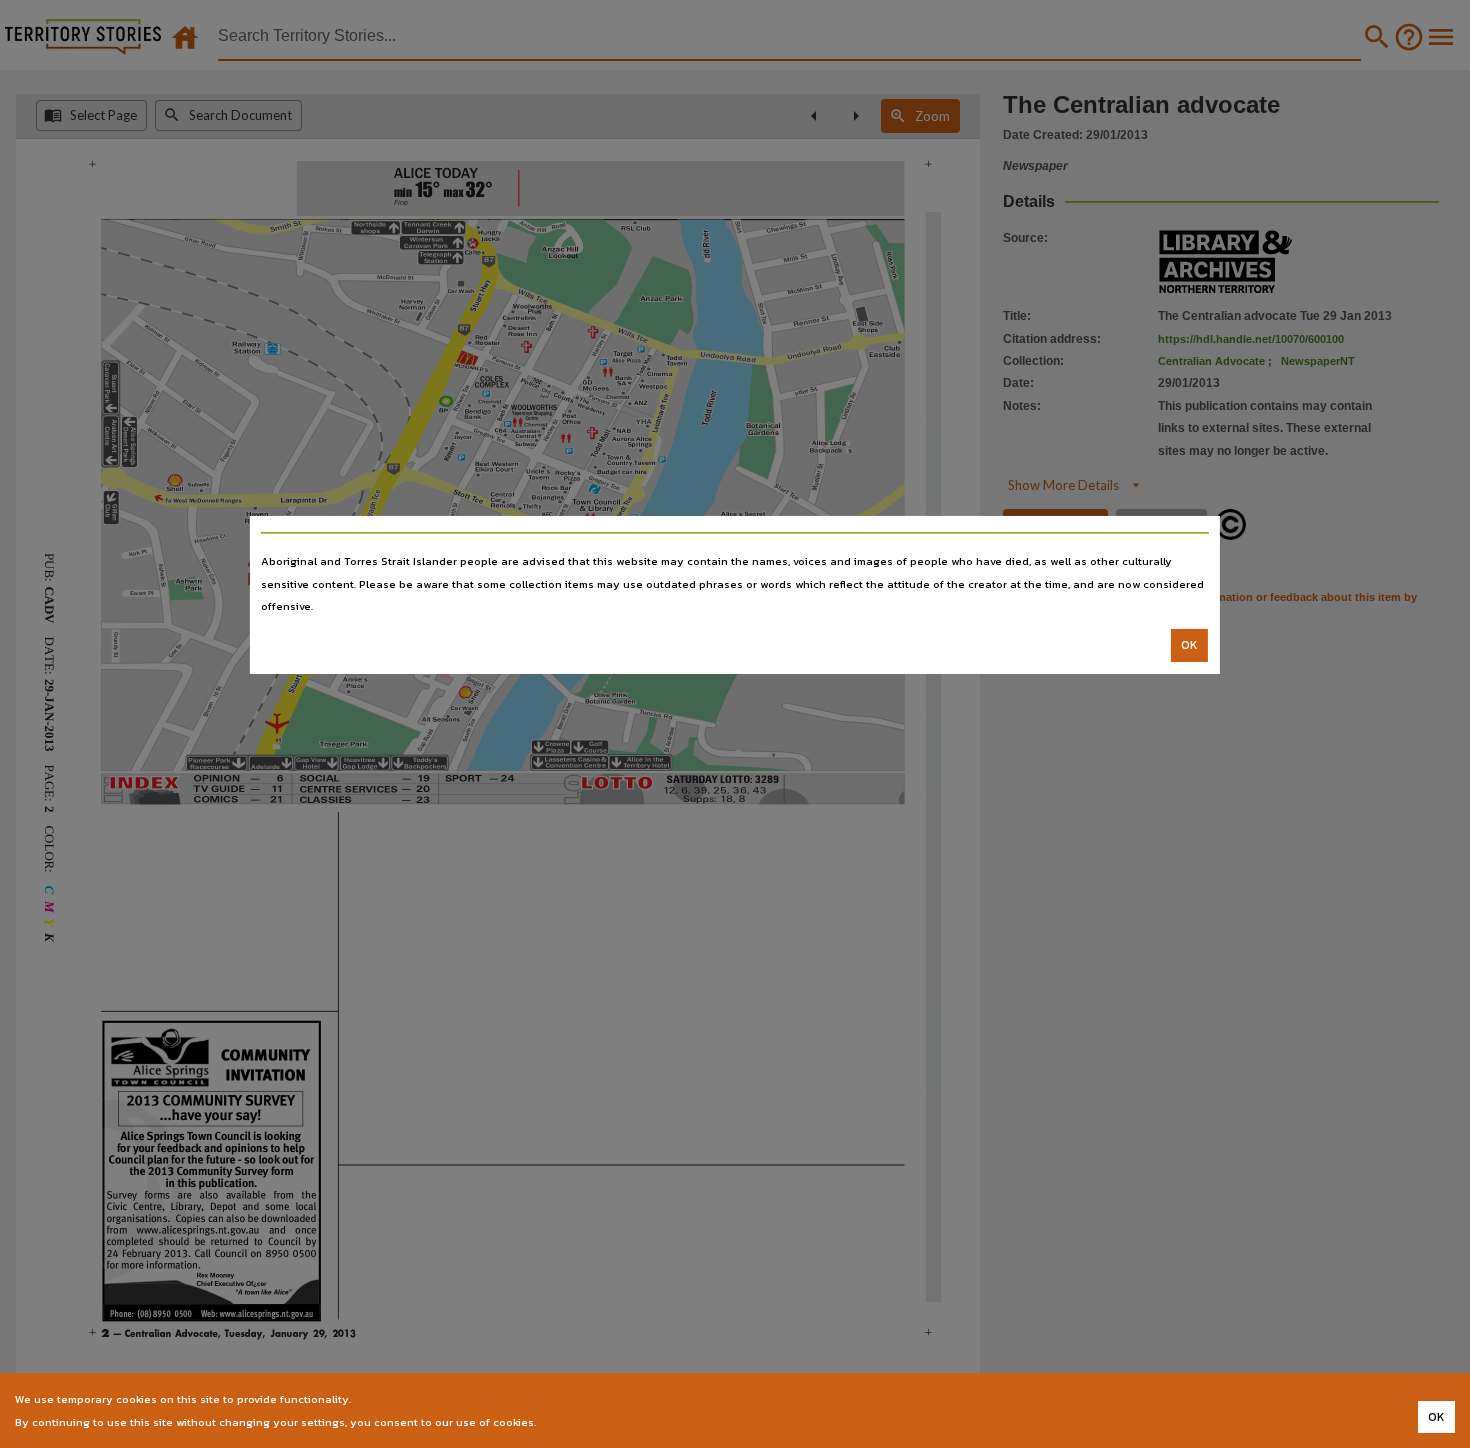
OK (1189, 645)
